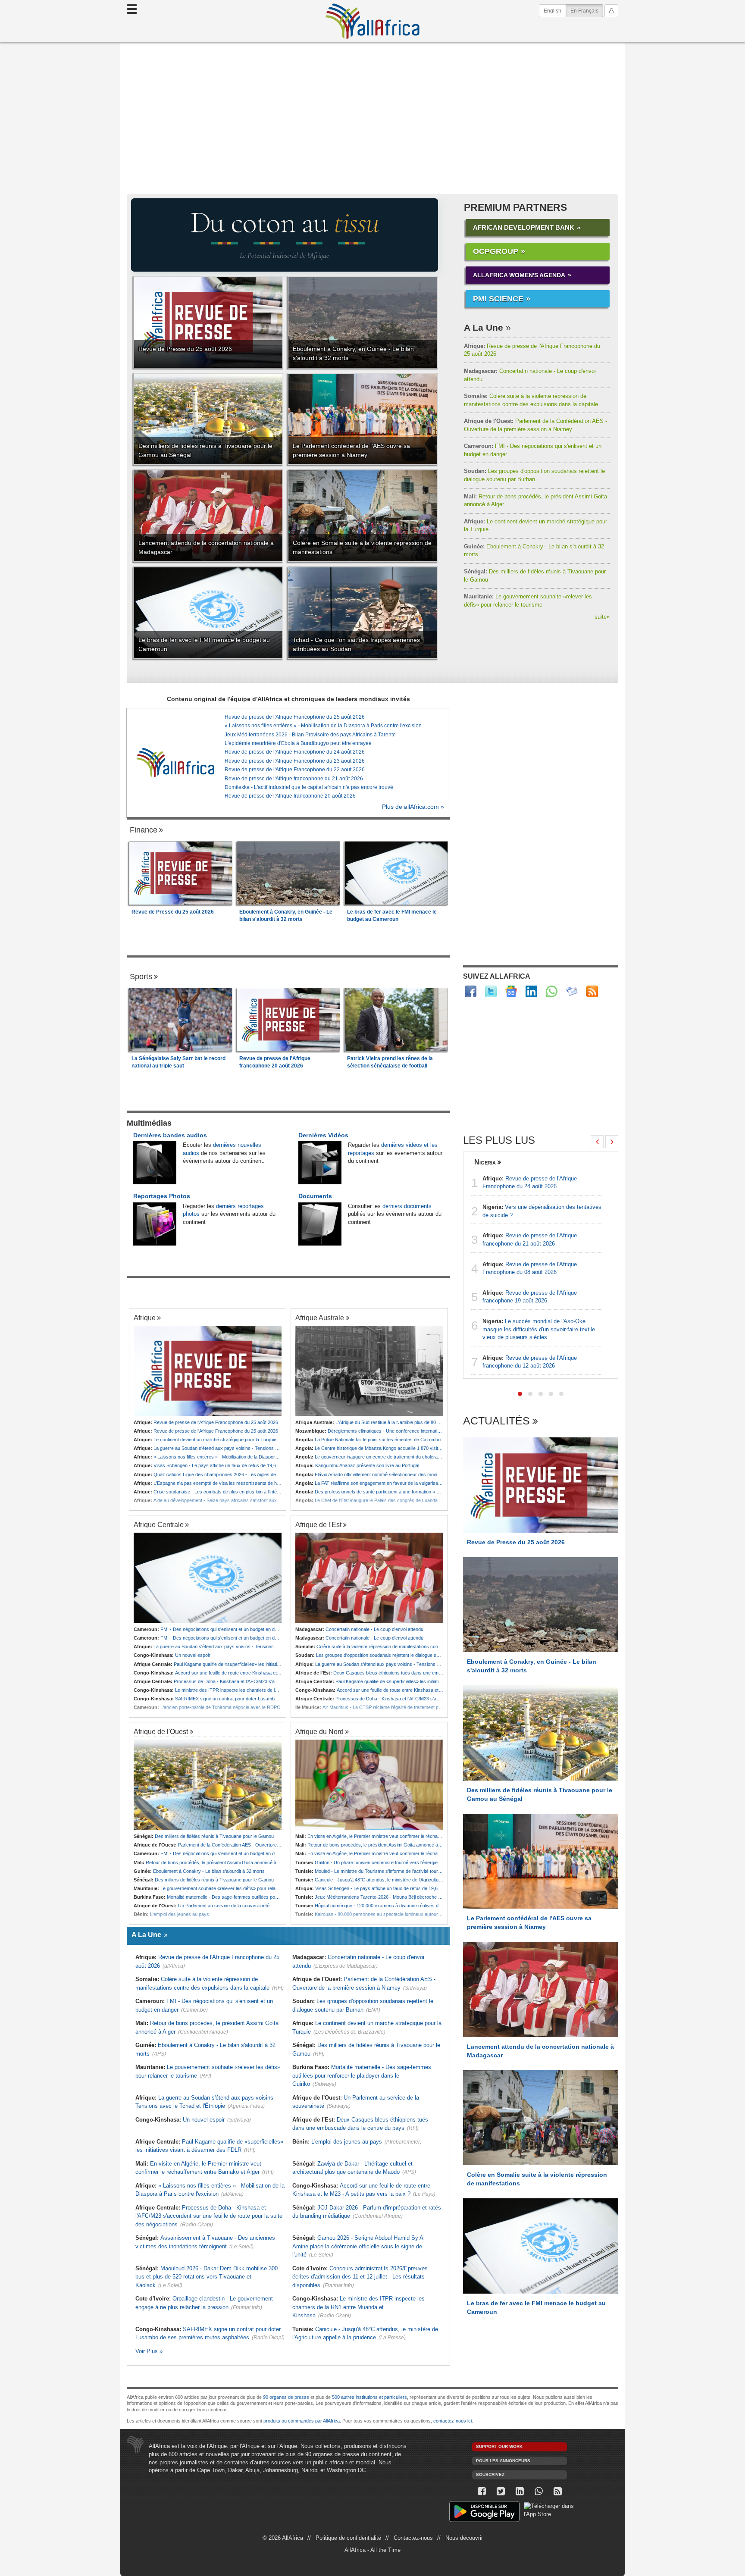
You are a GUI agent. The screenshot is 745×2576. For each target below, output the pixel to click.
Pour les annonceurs (503, 2461)
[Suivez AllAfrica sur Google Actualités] (511, 991)
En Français (587, 11)
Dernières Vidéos (323, 1135)
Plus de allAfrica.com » (413, 807)
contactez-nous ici (452, 2421)
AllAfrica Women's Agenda (519, 275)
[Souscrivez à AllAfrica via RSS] (557, 2491)
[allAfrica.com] (175, 763)
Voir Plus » (149, 2351)
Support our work (499, 2446)
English (552, 11)
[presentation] (597, 1142)
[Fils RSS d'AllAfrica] (592, 991)
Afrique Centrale (159, 1524)
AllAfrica (372, 21)
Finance (144, 830)
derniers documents (407, 1206)
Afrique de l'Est (318, 1524)
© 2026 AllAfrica (283, 2538)
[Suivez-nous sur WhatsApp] (538, 2491)
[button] (520, 1394)
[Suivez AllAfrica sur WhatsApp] (552, 991)
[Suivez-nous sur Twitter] (501, 2491)
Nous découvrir (464, 2538)
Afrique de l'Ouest (161, 1731)
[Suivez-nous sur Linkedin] (520, 2491)
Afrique (145, 1318)
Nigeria (485, 1162)
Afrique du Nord (319, 1731)
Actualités (496, 1421)
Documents (315, 1196)
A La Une (484, 327)
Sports (141, 977)
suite (602, 617)
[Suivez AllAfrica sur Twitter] (491, 991)
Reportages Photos (162, 1196)
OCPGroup (496, 251)
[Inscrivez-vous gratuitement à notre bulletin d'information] (572, 991)
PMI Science (498, 299)
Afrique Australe (320, 1318)
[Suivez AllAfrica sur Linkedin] (531, 991)
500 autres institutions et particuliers (369, 2397)
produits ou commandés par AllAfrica (302, 2421)
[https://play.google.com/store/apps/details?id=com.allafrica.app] (484, 2513)
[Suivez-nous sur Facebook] (482, 2491)
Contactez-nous (413, 2538)
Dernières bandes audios (170, 1135)
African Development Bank (524, 227)
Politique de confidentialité (348, 2538)
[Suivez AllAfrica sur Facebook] (471, 991)
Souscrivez (490, 2474)
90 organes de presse (286, 2397)
